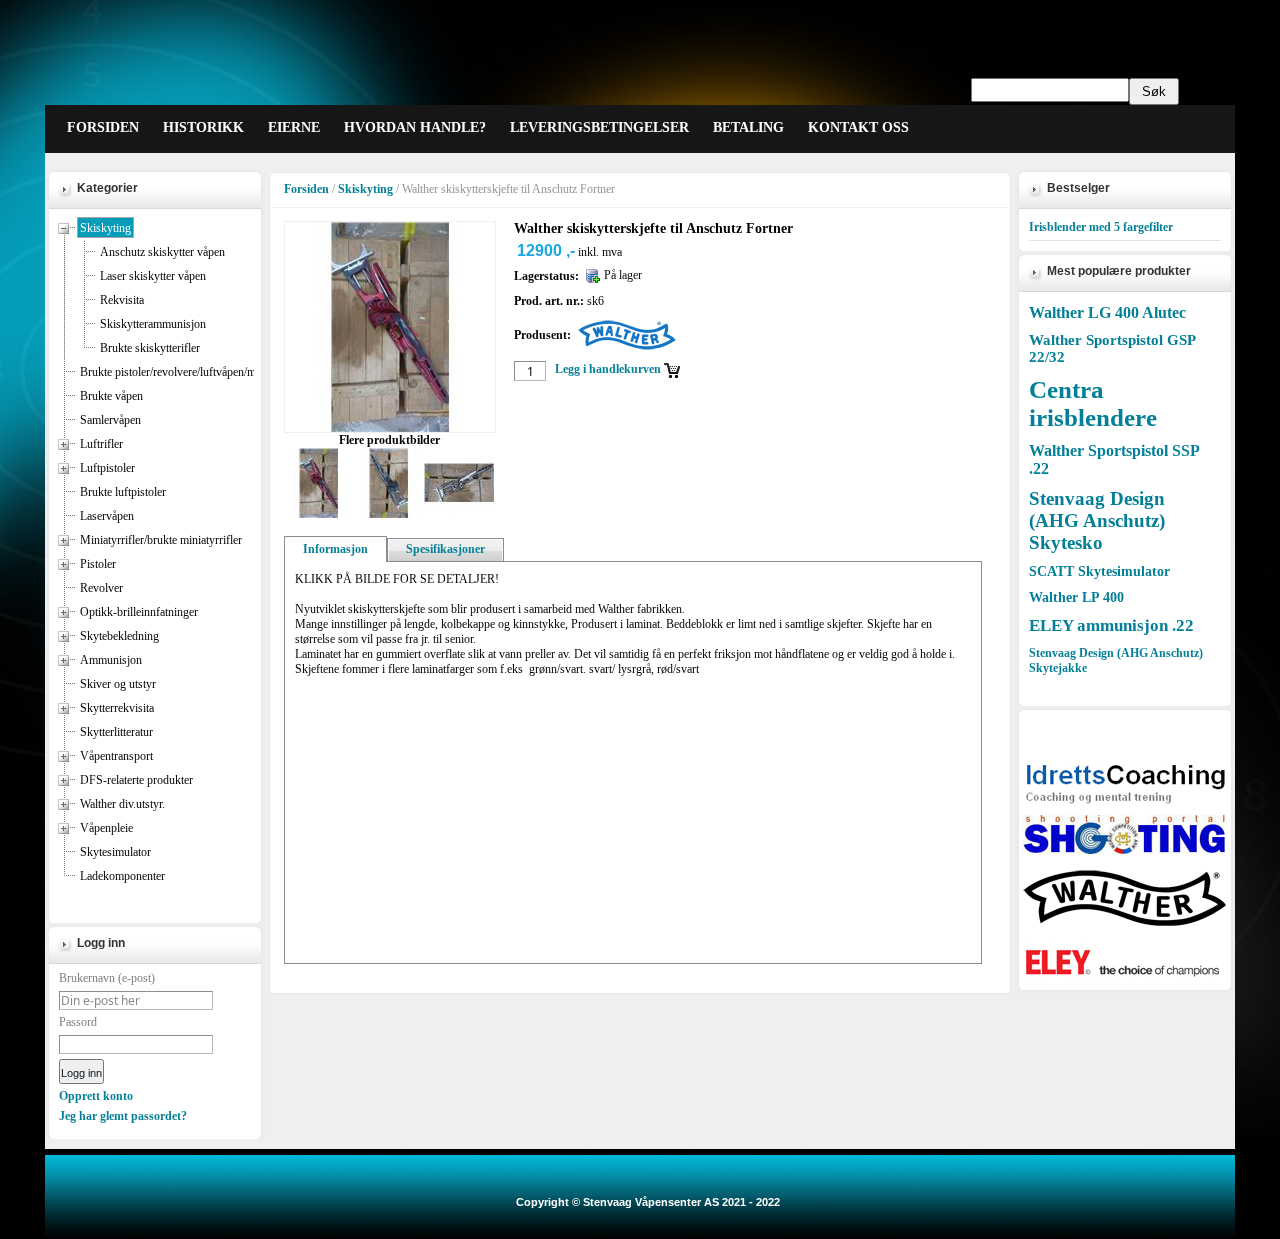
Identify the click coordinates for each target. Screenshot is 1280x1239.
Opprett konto (96, 1096)
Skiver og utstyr (118, 684)
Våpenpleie (106, 828)
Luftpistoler (107, 468)
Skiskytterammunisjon (153, 324)
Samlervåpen (110, 420)
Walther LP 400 (1076, 597)
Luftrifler (101, 444)
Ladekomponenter (122, 876)
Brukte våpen (111, 396)
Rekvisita (122, 300)
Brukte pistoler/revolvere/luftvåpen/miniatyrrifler (194, 372)
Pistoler (98, 564)
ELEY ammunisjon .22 (1111, 625)
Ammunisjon (111, 660)
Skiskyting (105, 228)
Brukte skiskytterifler (150, 348)
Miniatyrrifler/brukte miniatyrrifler (161, 540)
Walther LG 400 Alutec (1107, 312)
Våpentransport (116, 756)
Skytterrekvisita (117, 708)
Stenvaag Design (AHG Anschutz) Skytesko (1097, 520)
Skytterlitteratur (116, 732)
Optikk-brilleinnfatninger (139, 612)
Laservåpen (107, 516)
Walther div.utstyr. (122, 804)
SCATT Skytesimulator (1099, 571)
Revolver (101, 588)
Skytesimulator (115, 852)
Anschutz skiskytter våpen (162, 252)
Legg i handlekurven (608, 369)
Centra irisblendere (1093, 403)
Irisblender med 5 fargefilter (1101, 227)
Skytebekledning (119, 636)
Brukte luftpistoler (123, 492)
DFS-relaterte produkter (136, 780)
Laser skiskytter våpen (153, 276)
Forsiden (306, 189)
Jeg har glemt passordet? (123, 1116)
